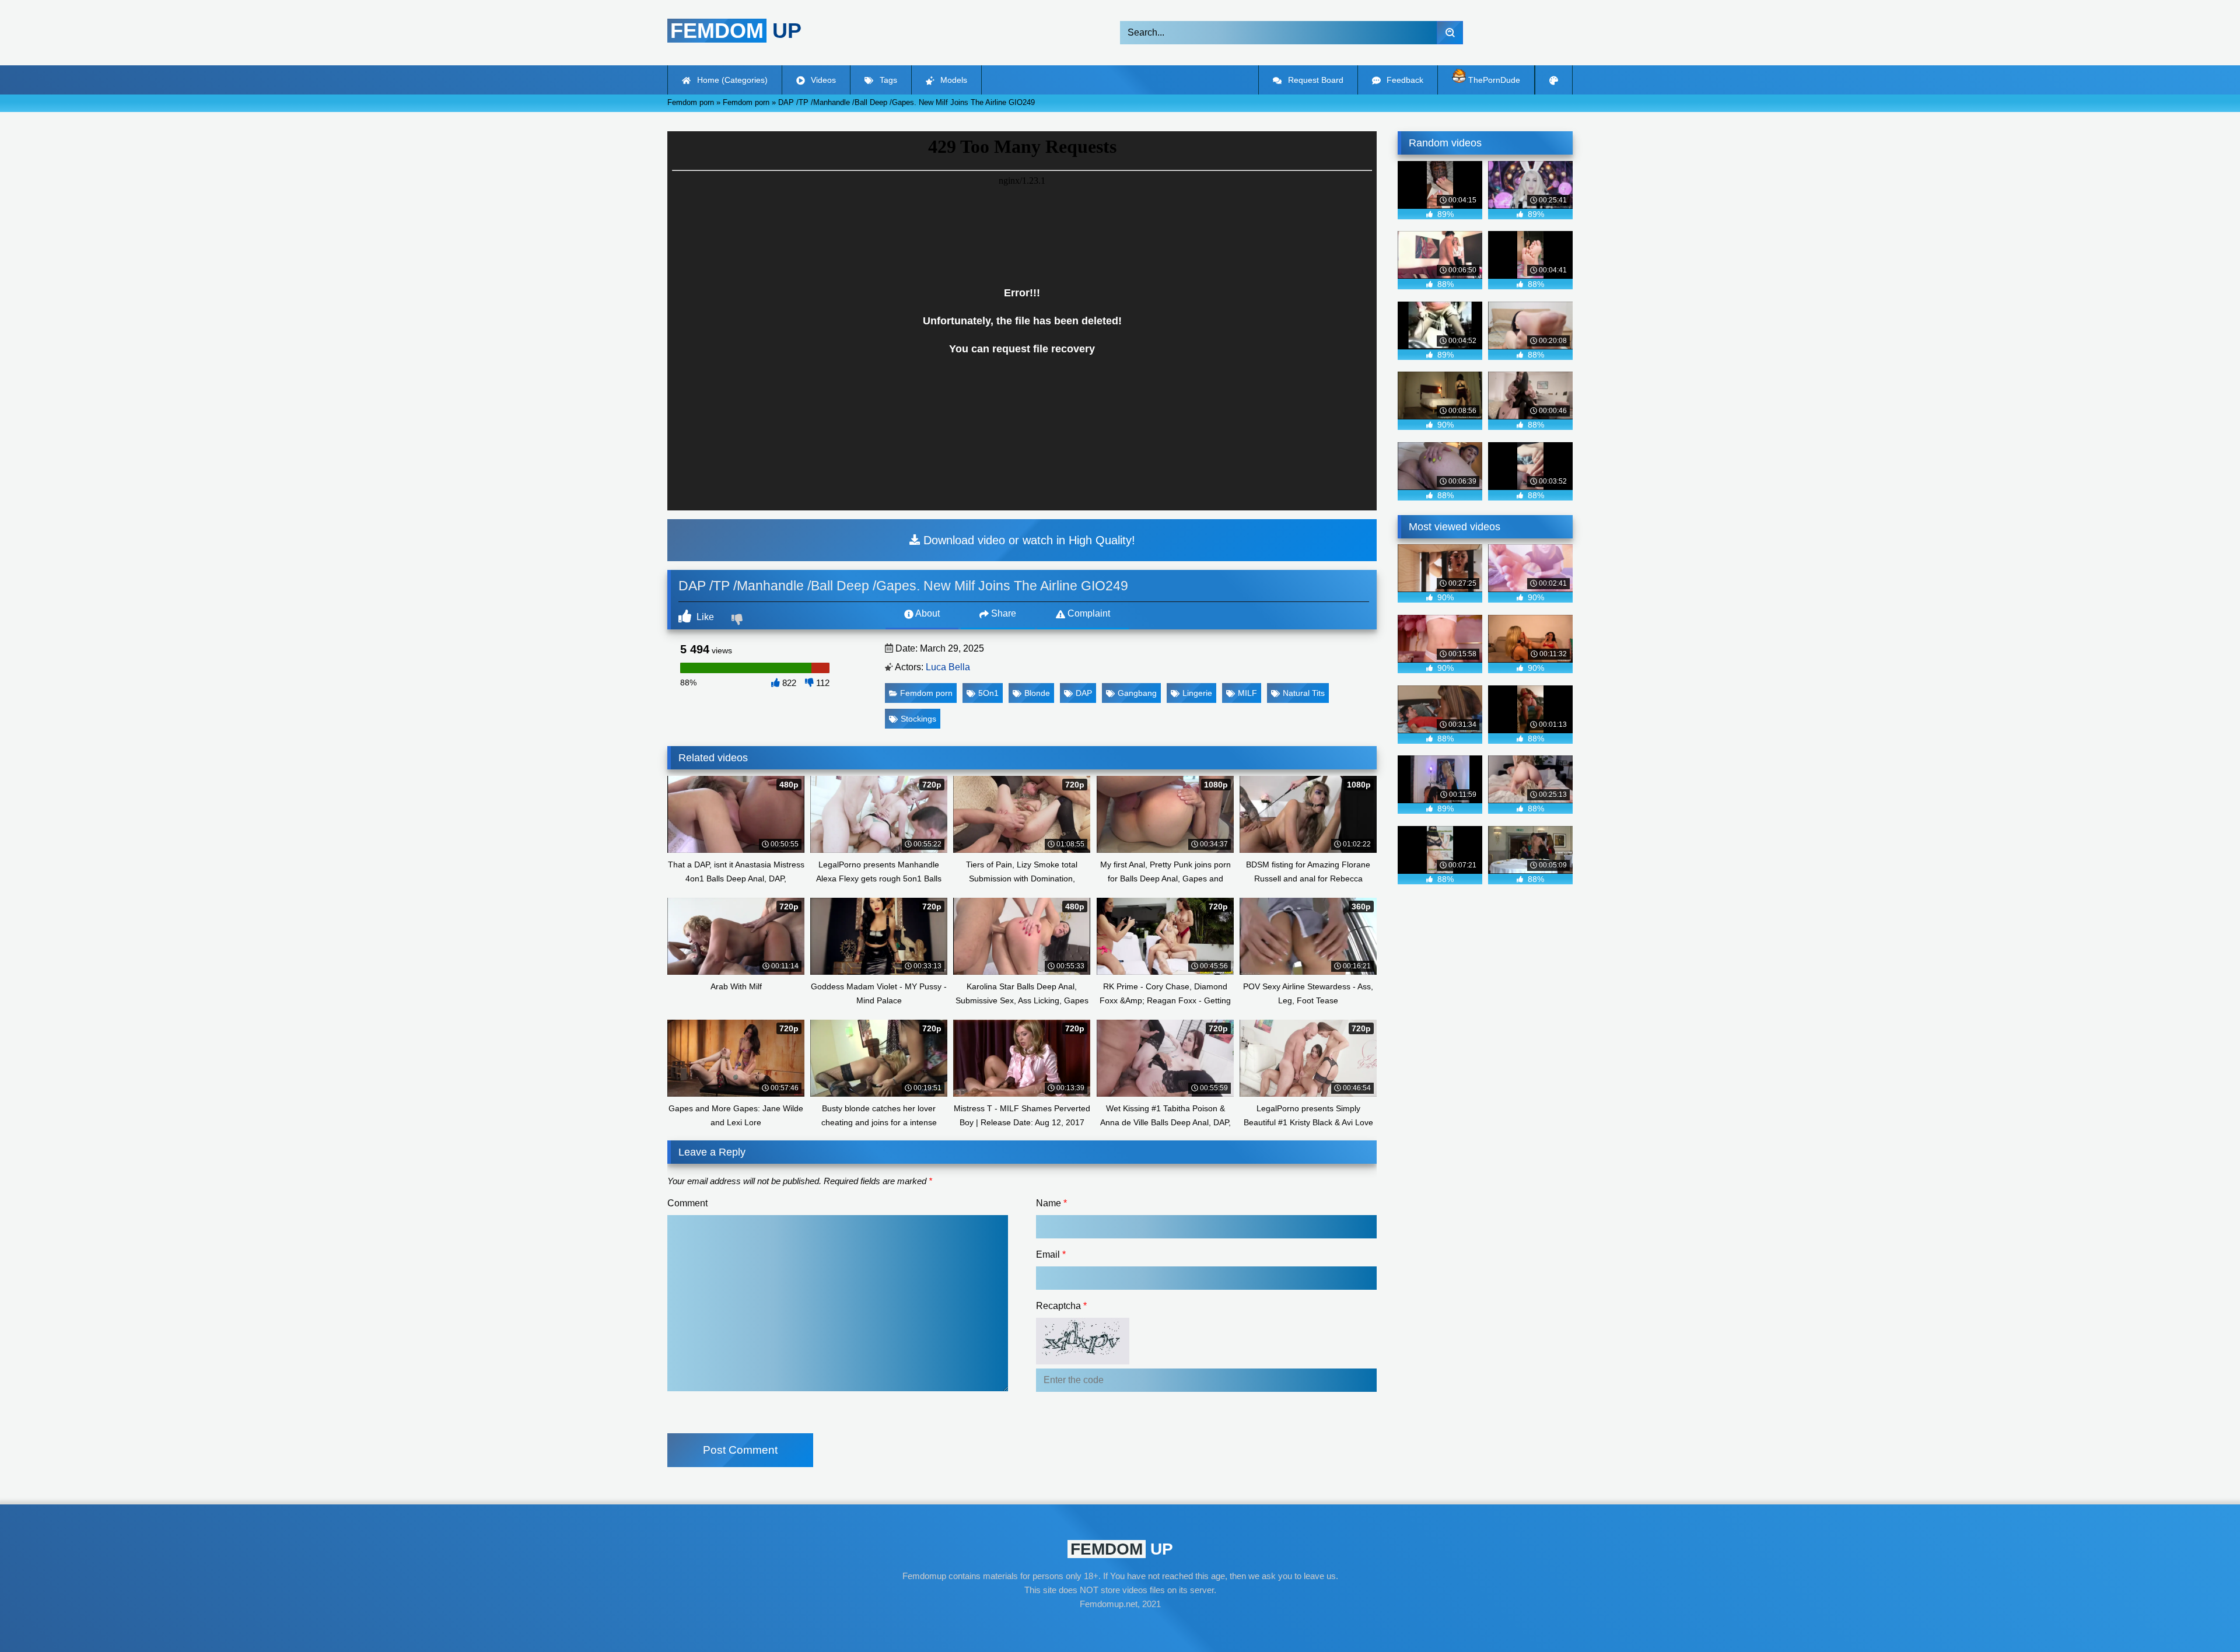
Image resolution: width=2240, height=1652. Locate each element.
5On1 (988, 693)
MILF (1247, 693)
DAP (1084, 693)
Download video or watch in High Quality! (1028, 540)
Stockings (918, 719)
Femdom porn (926, 693)
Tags (887, 80)
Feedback (1404, 80)
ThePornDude (1493, 80)
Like (704, 617)
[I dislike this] (738, 621)
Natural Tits (1304, 693)
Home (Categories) (731, 80)
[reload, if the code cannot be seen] (1083, 1361)
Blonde (1037, 693)
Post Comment (740, 1450)
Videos (822, 80)
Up (736, 31)
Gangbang (1137, 693)
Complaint (1088, 613)
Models (953, 80)
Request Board (1315, 80)
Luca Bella (948, 667)
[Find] (1450, 33)
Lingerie (1197, 693)
